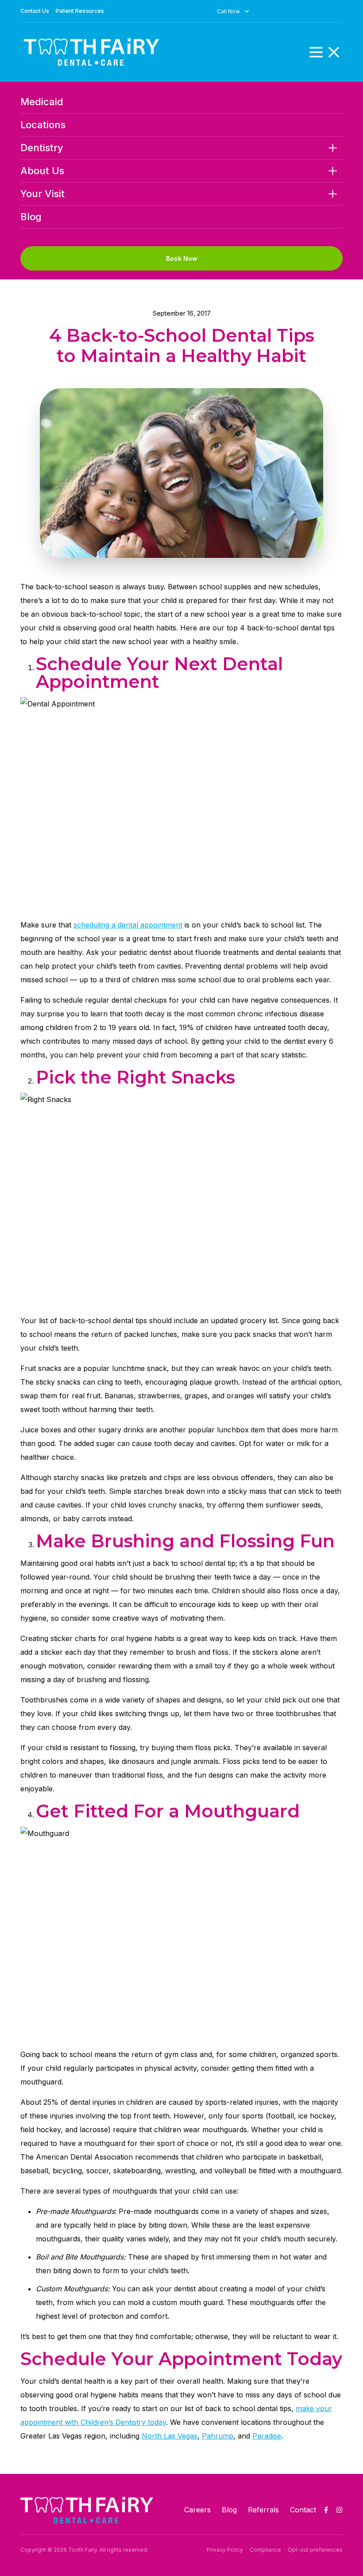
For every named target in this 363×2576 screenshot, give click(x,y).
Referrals (263, 2510)
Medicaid (42, 102)
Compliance (265, 2550)
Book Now (182, 258)
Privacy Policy (225, 2550)
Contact (303, 2510)
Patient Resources (80, 11)
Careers (197, 2510)
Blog (31, 217)
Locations (43, 125)
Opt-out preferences (315, 2550)
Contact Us (35, 11)
